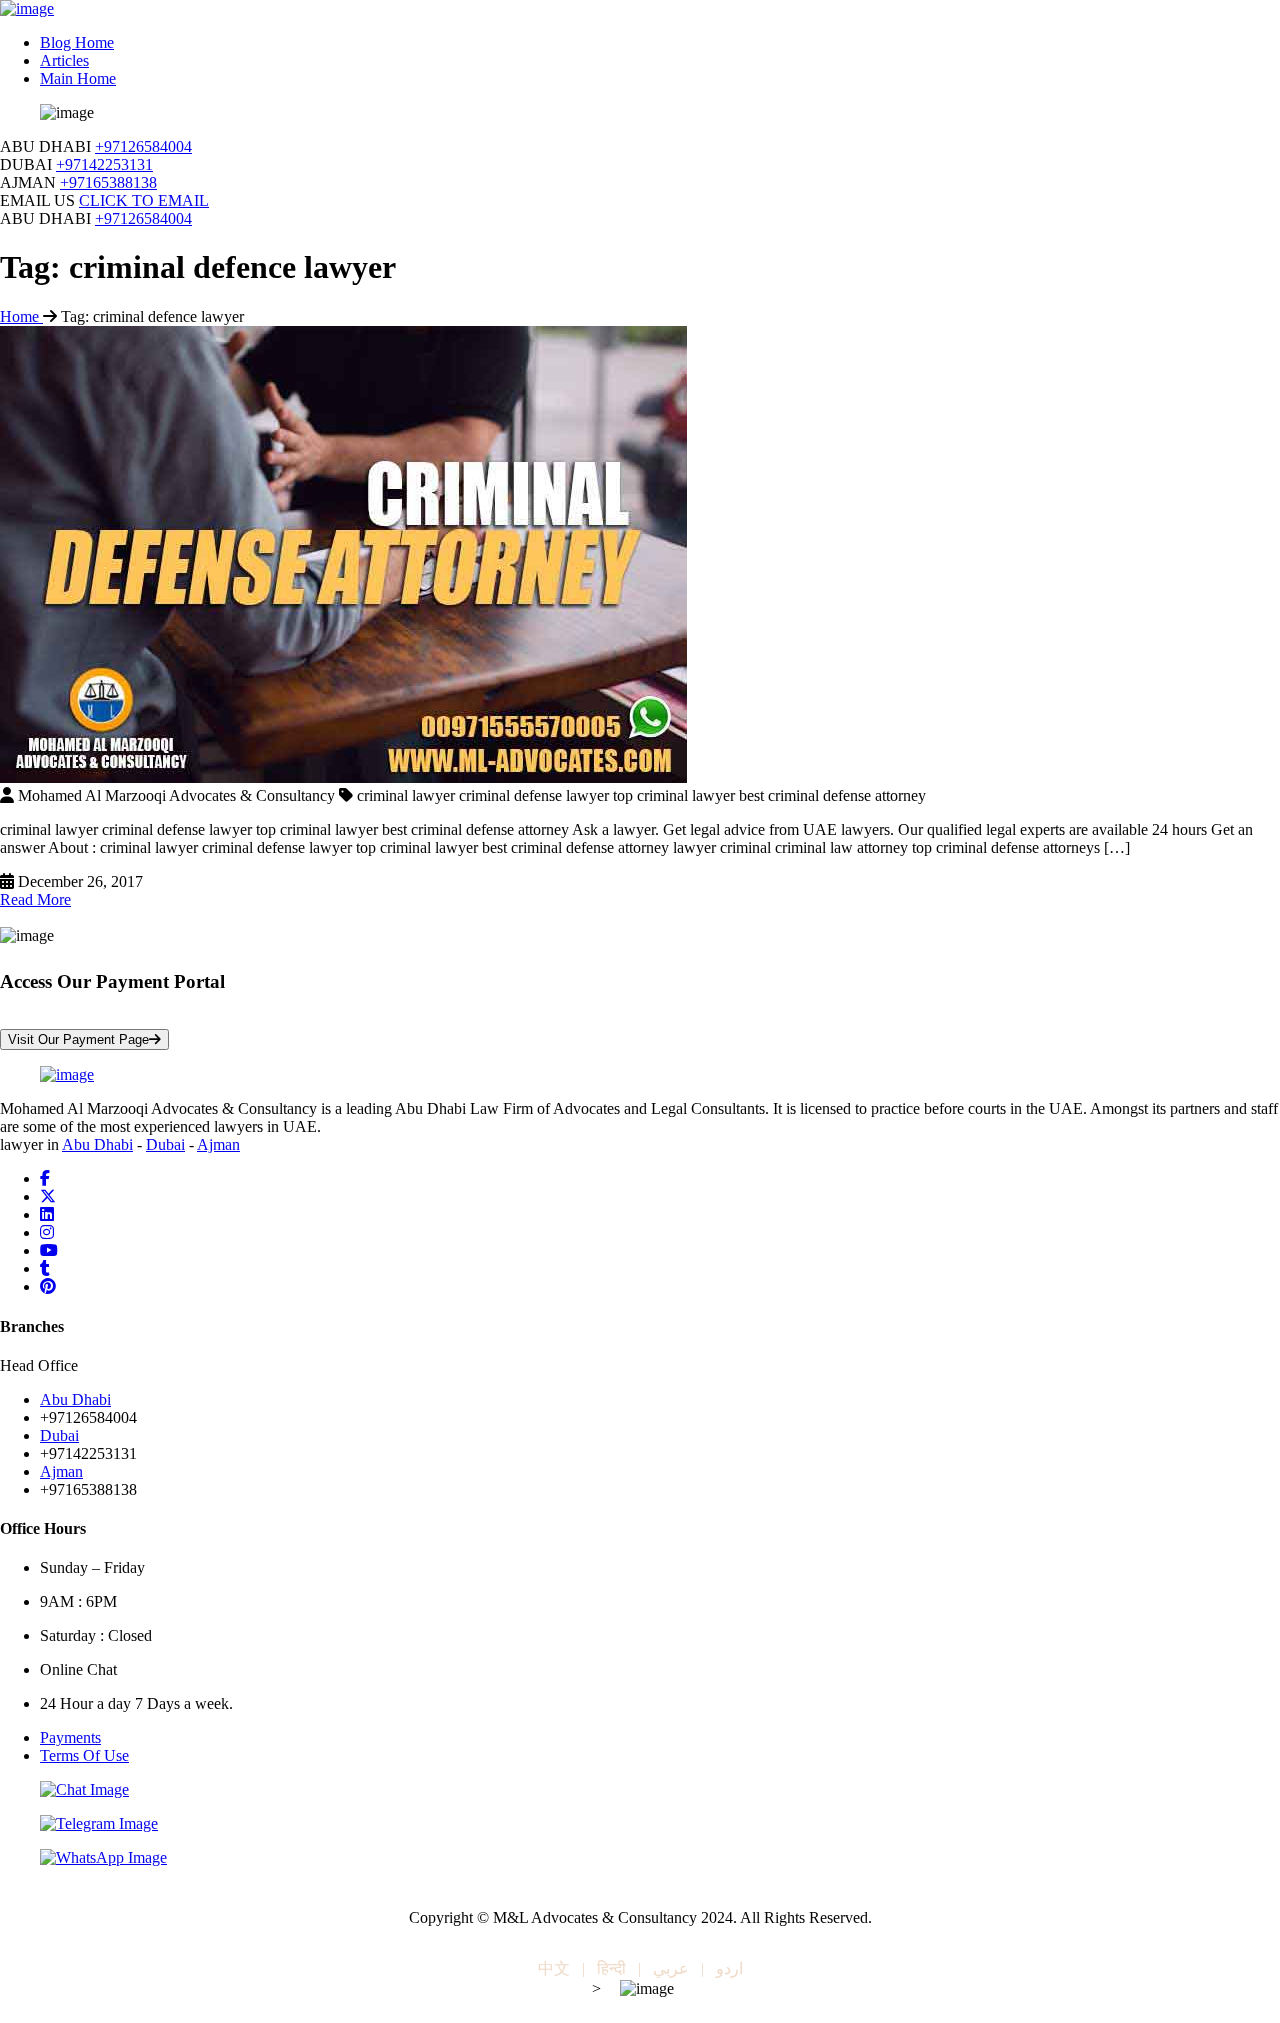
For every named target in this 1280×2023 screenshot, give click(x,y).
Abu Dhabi (97, 1144)
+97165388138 (108, 182)
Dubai (165, 1144)
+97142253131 (104, 164)
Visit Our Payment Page (78, 1039)
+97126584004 (143, 146)
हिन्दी (611, 1968)
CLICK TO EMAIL (144, 200)
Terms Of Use (84, 1755)
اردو (729, 1968)
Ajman (218, 1144)
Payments (70, 1737)
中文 (554, 1968)
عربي (671, 1968)
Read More (35, 899)
